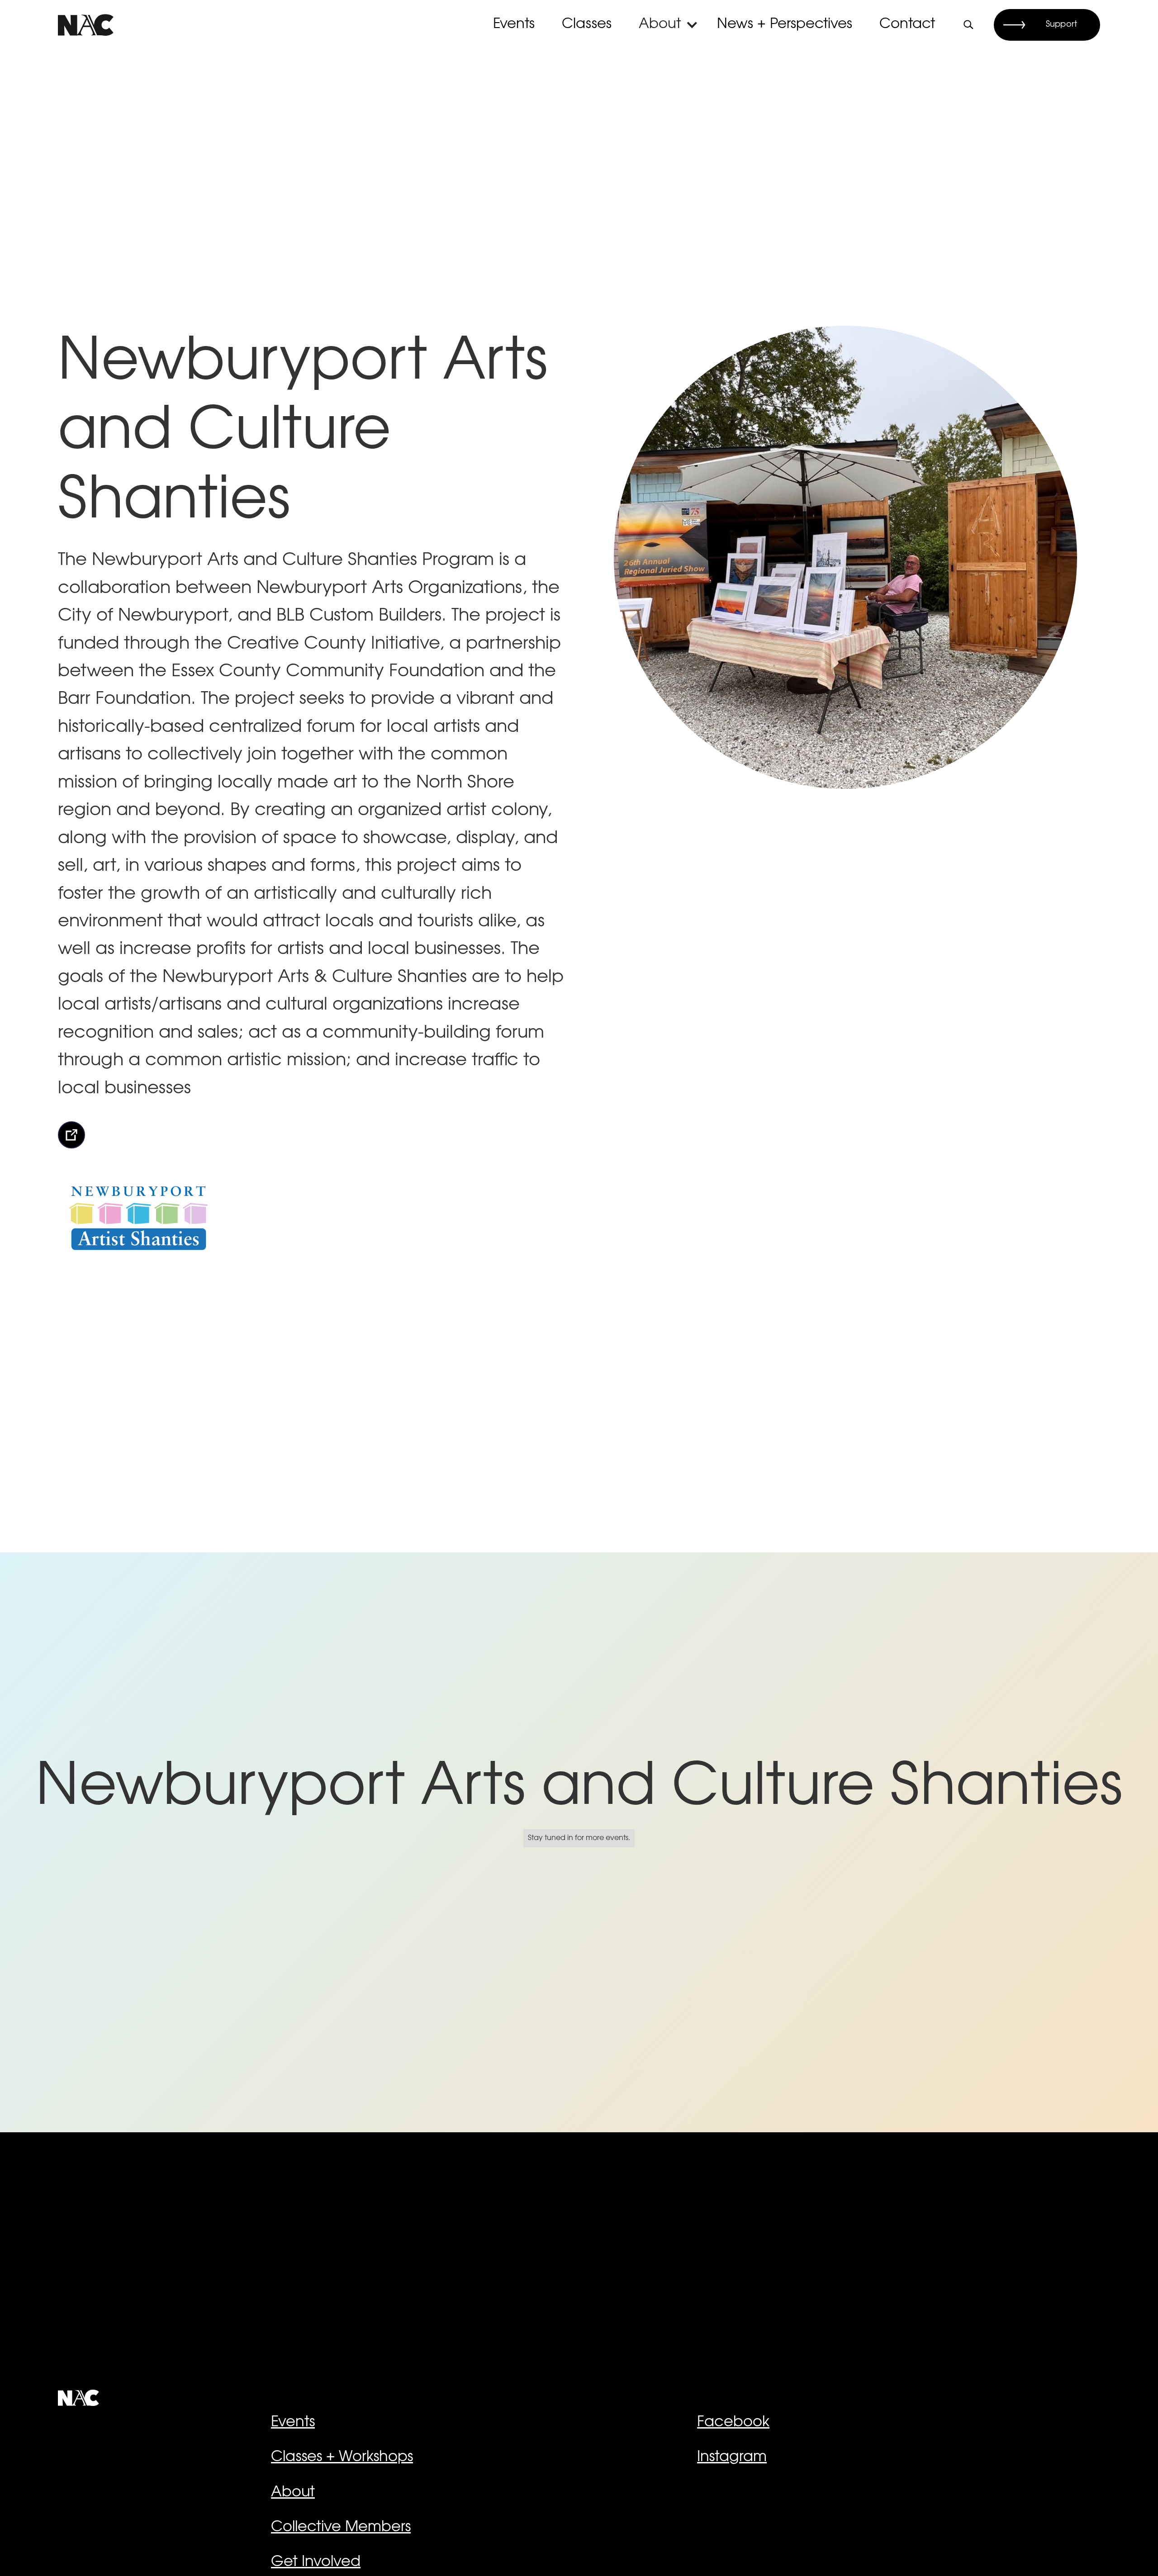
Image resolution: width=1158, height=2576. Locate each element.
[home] (86, 25)
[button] (669, 25)
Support (1061, 25)
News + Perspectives (785, 25)
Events (514, 25)
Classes (587, 25)
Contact (907, 25)
